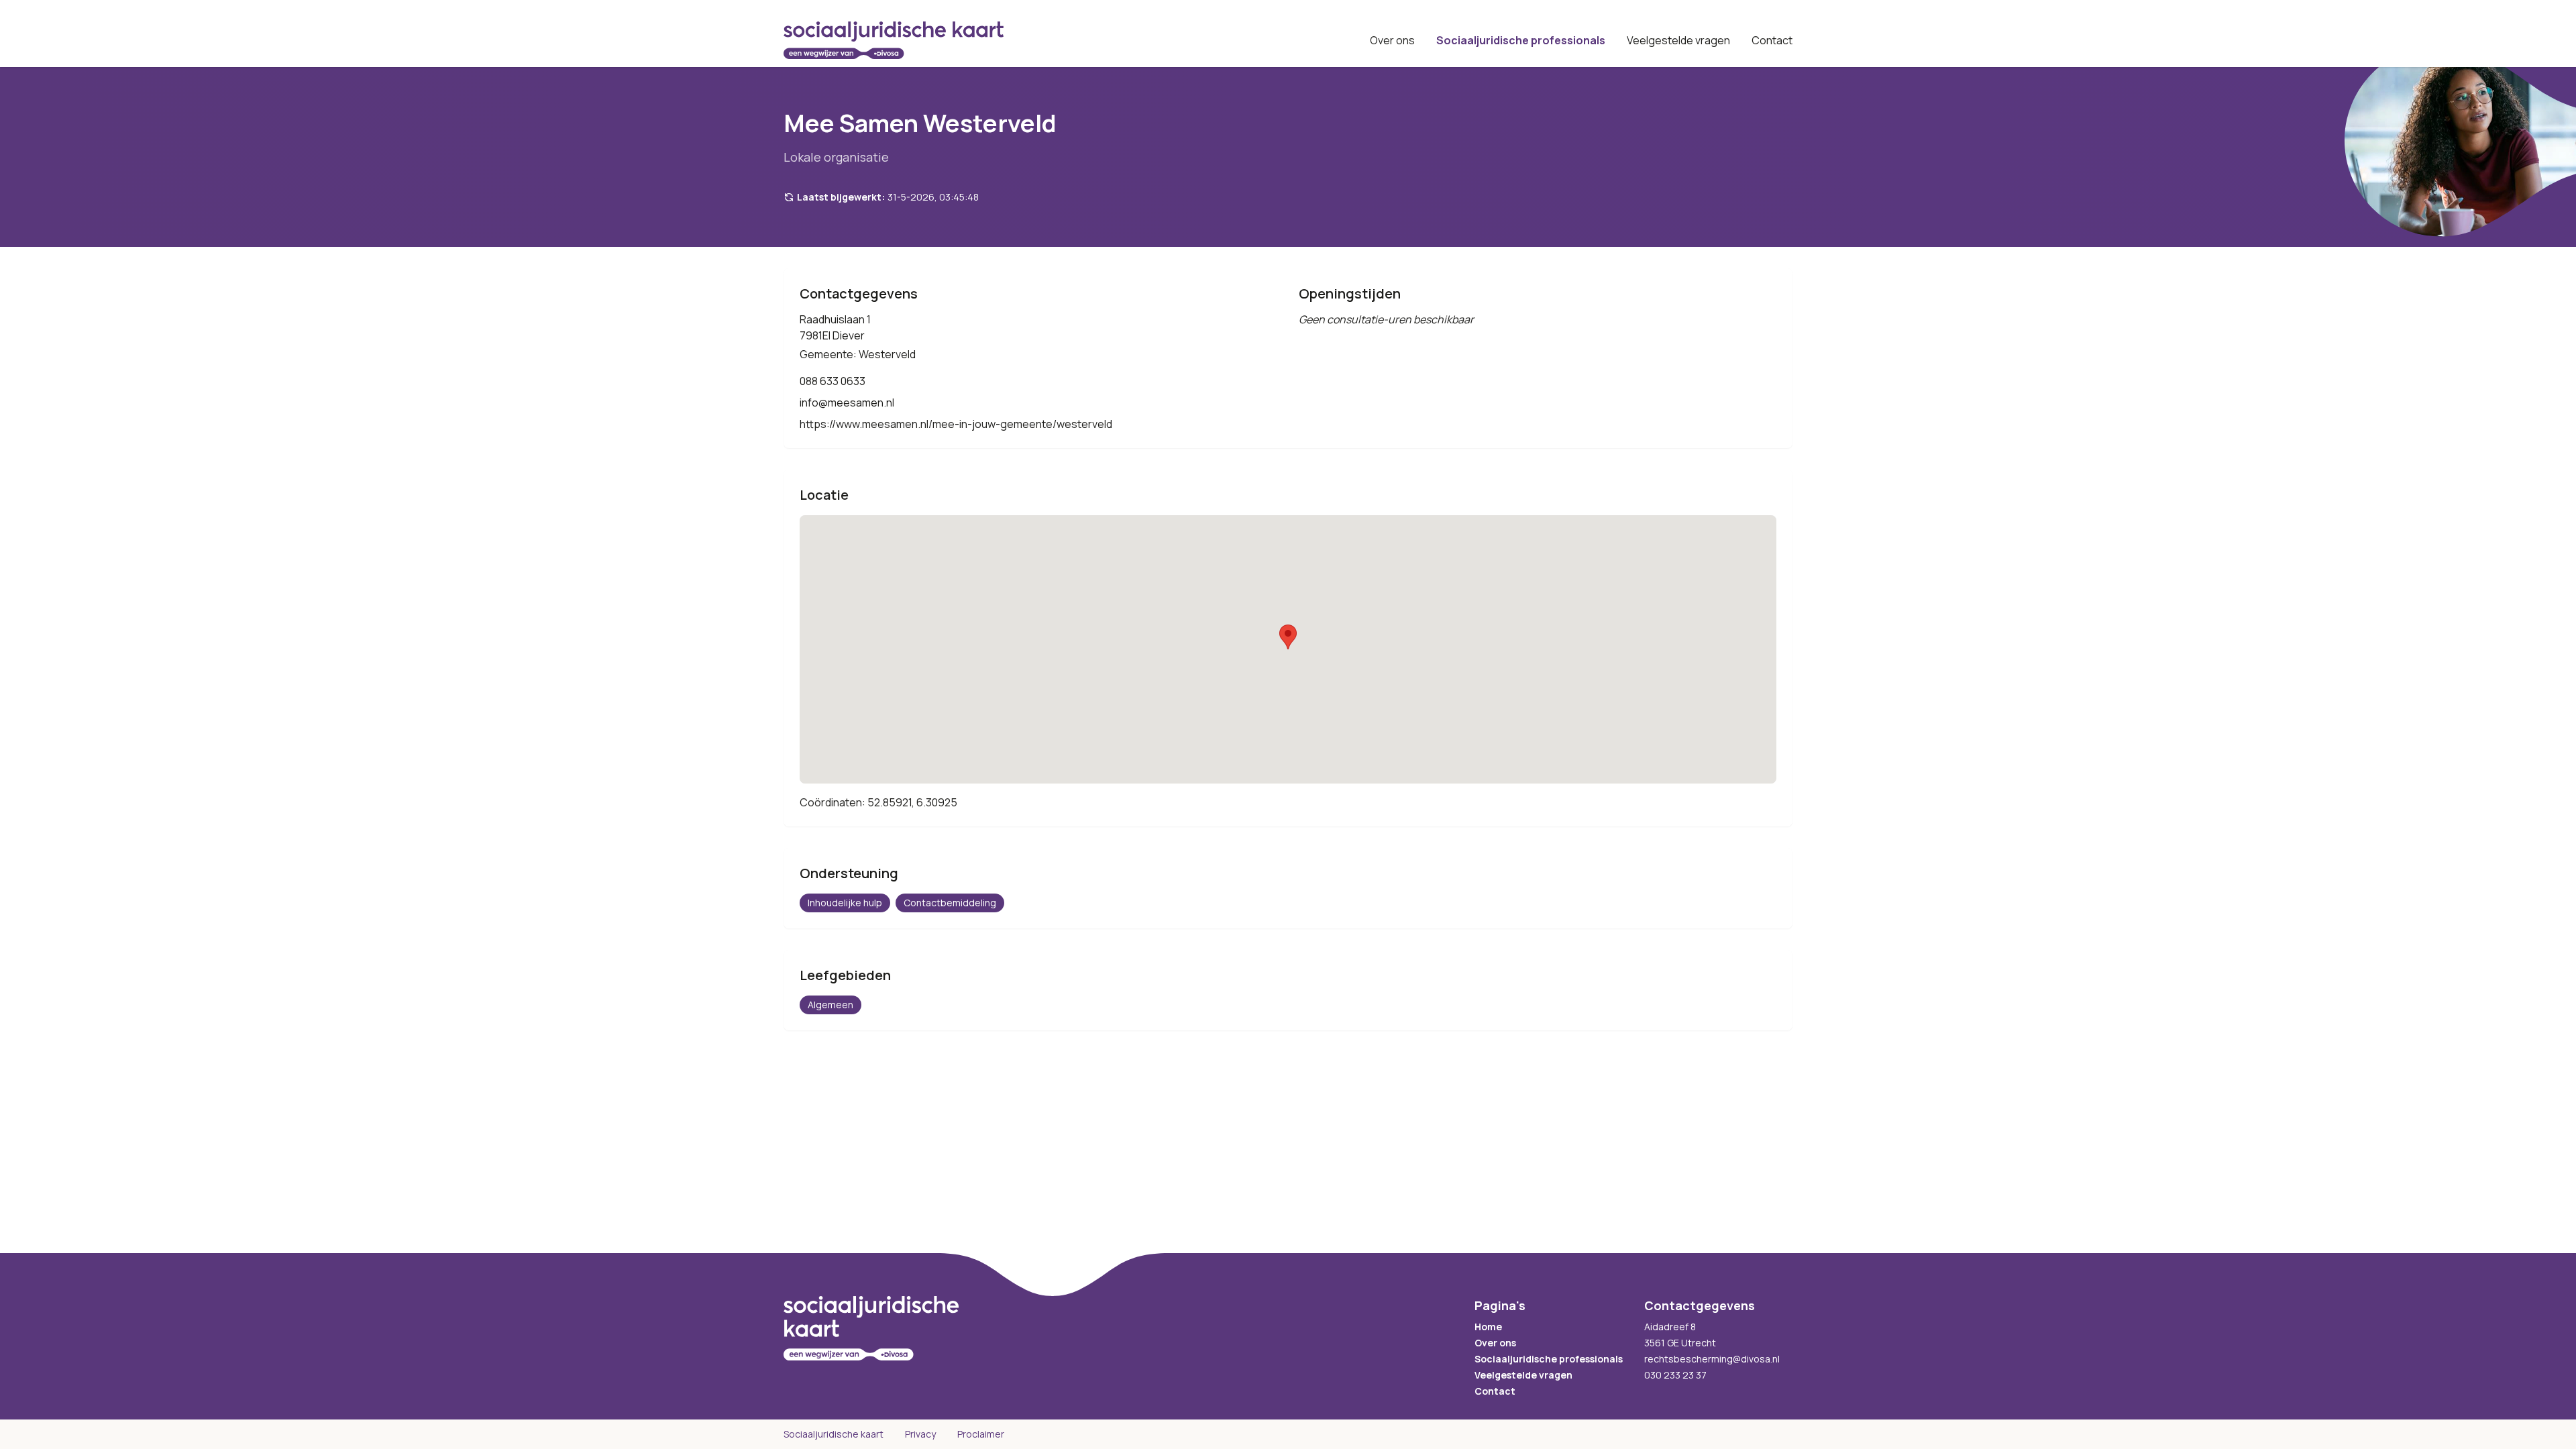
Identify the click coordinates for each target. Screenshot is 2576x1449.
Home (1488, 1327)
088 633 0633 (833, 381)
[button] (1288, 637)
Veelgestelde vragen (1678, 40)
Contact (1772, 40)
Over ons (1392, 40)
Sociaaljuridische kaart (834, 1434)
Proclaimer (981, 1434)
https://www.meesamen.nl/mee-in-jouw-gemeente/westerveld (956, 424)
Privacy (920, 1434)
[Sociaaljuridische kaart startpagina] (894, 40)
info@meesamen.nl (847, 402)
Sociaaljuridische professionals (1521, 40)
